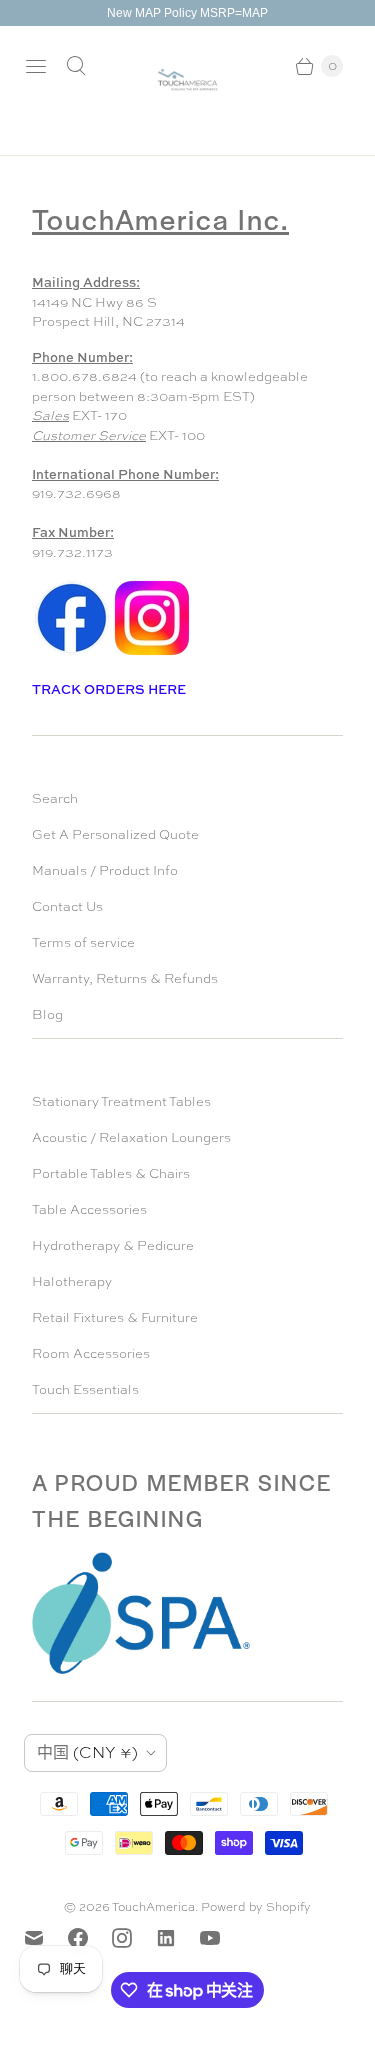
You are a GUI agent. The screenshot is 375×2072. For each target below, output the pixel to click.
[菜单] (36, 66)
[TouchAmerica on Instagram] (134, 1938)
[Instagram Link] (152, 653)
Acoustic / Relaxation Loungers (131, 1137)
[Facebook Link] (72, 653)
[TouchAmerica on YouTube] (222, 1938)
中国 (87, 1752)
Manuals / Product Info (105, 870)
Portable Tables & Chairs (111, 1173)
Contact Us (67, 906)
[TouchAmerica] (187, 79)
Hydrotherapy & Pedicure (113, 1245)
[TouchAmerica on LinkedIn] (178, 1938)
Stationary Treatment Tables (121, 1101)
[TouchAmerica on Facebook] (90, 1938)
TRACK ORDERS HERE (110, 689)
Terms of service (83, 942)
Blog (47, 1014)
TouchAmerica (153, 1907)
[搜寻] (76, 66)
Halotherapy (72, 1281)
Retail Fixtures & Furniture (115, 1317)
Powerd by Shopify (256, 1907)
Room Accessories (91, 1353)
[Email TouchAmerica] (46, 1938)
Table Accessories (89, 1209)
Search (55, 798)
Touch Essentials (85, 1389)
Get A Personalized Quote (115, 834)
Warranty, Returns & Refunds (125, 978)
